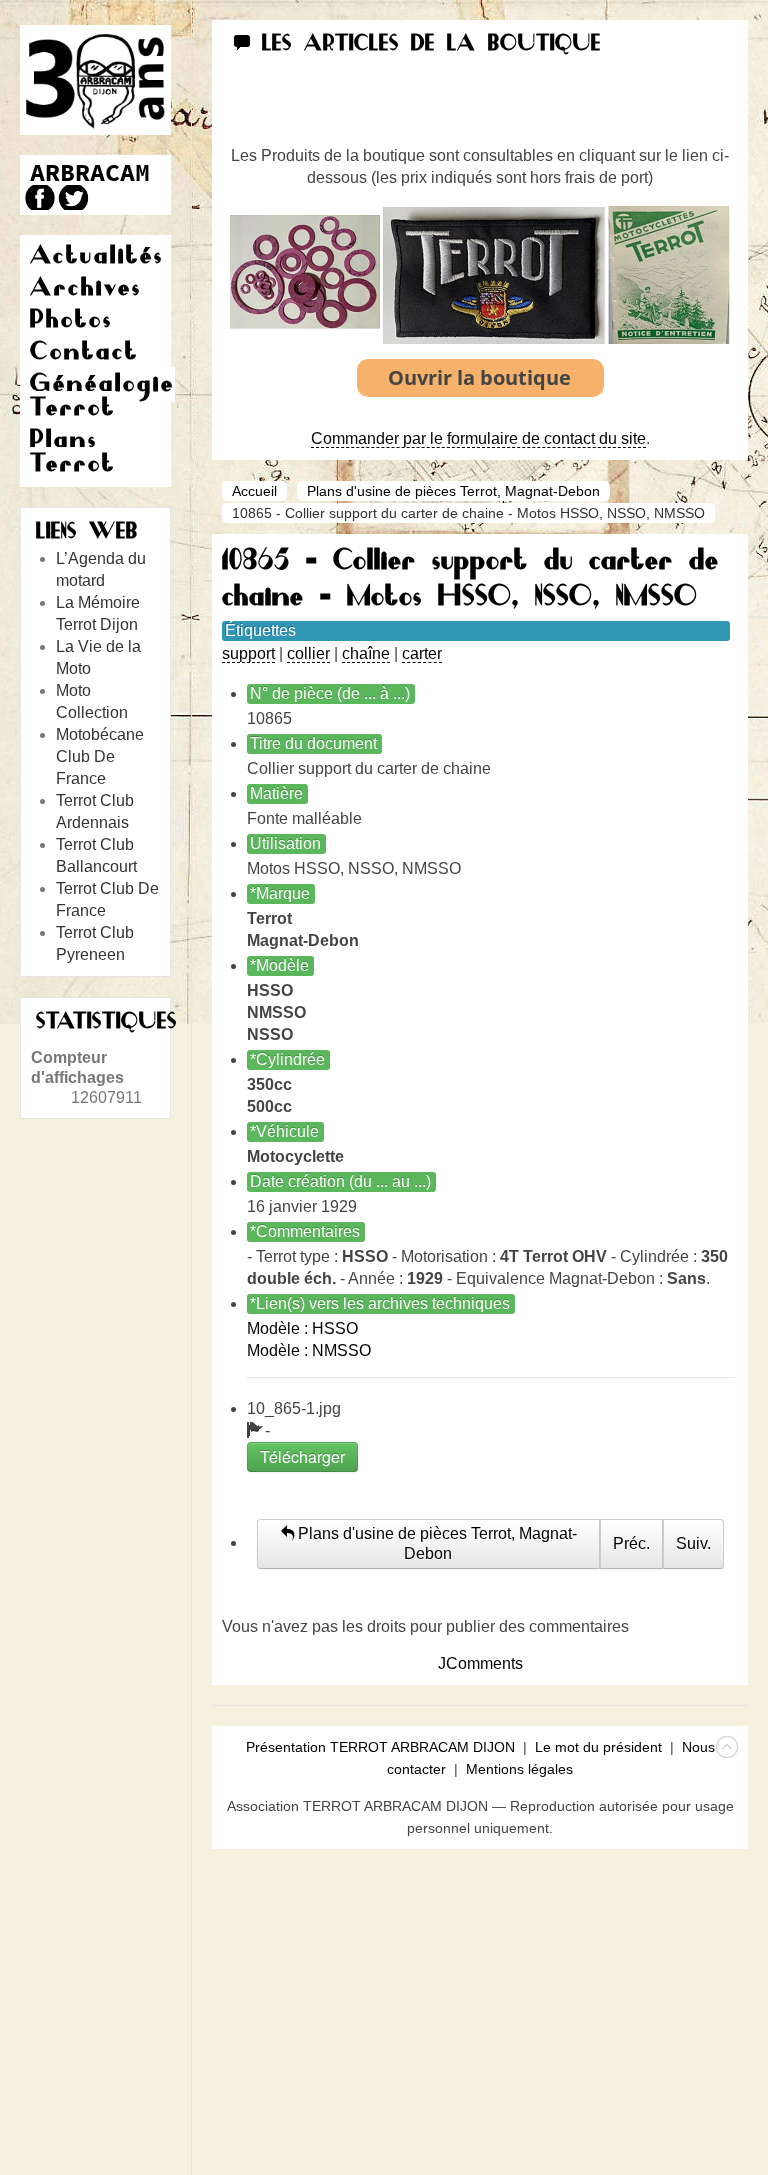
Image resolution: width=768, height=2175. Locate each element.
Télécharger (302, 1456)
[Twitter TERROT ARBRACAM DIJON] (72, 197)
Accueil (254, 491)
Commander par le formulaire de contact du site (478, 438)
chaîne (366, 653)
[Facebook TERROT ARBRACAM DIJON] (37, 197)
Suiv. (693, 1543)
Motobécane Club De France (100, 756)
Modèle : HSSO (302, 1328)
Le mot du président (598, 1747)
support (248, 653)
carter (422, 653)
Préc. (631, 1543)
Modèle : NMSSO (309, 1350)
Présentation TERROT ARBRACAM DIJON (380, 1747)
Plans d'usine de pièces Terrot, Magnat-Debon (453, 491)
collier (308, 653)
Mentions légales (519, 1769)
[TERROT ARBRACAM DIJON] (90, 172)
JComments (480, 1663)
